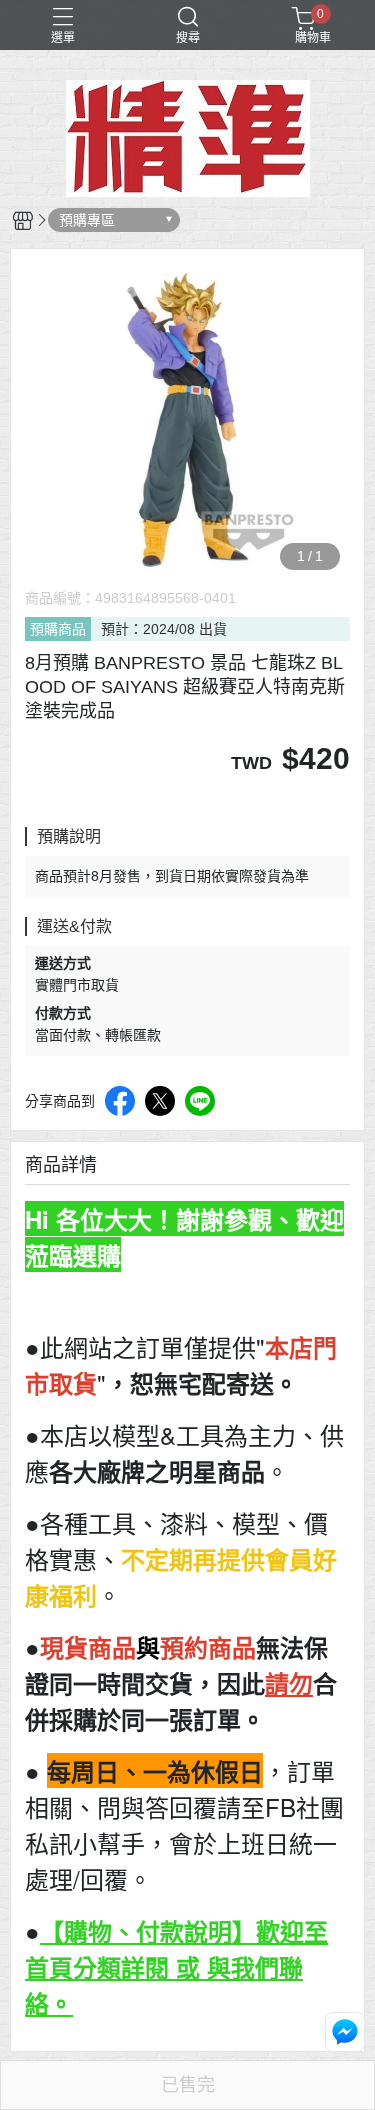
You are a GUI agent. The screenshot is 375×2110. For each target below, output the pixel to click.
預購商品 (58, 629)
